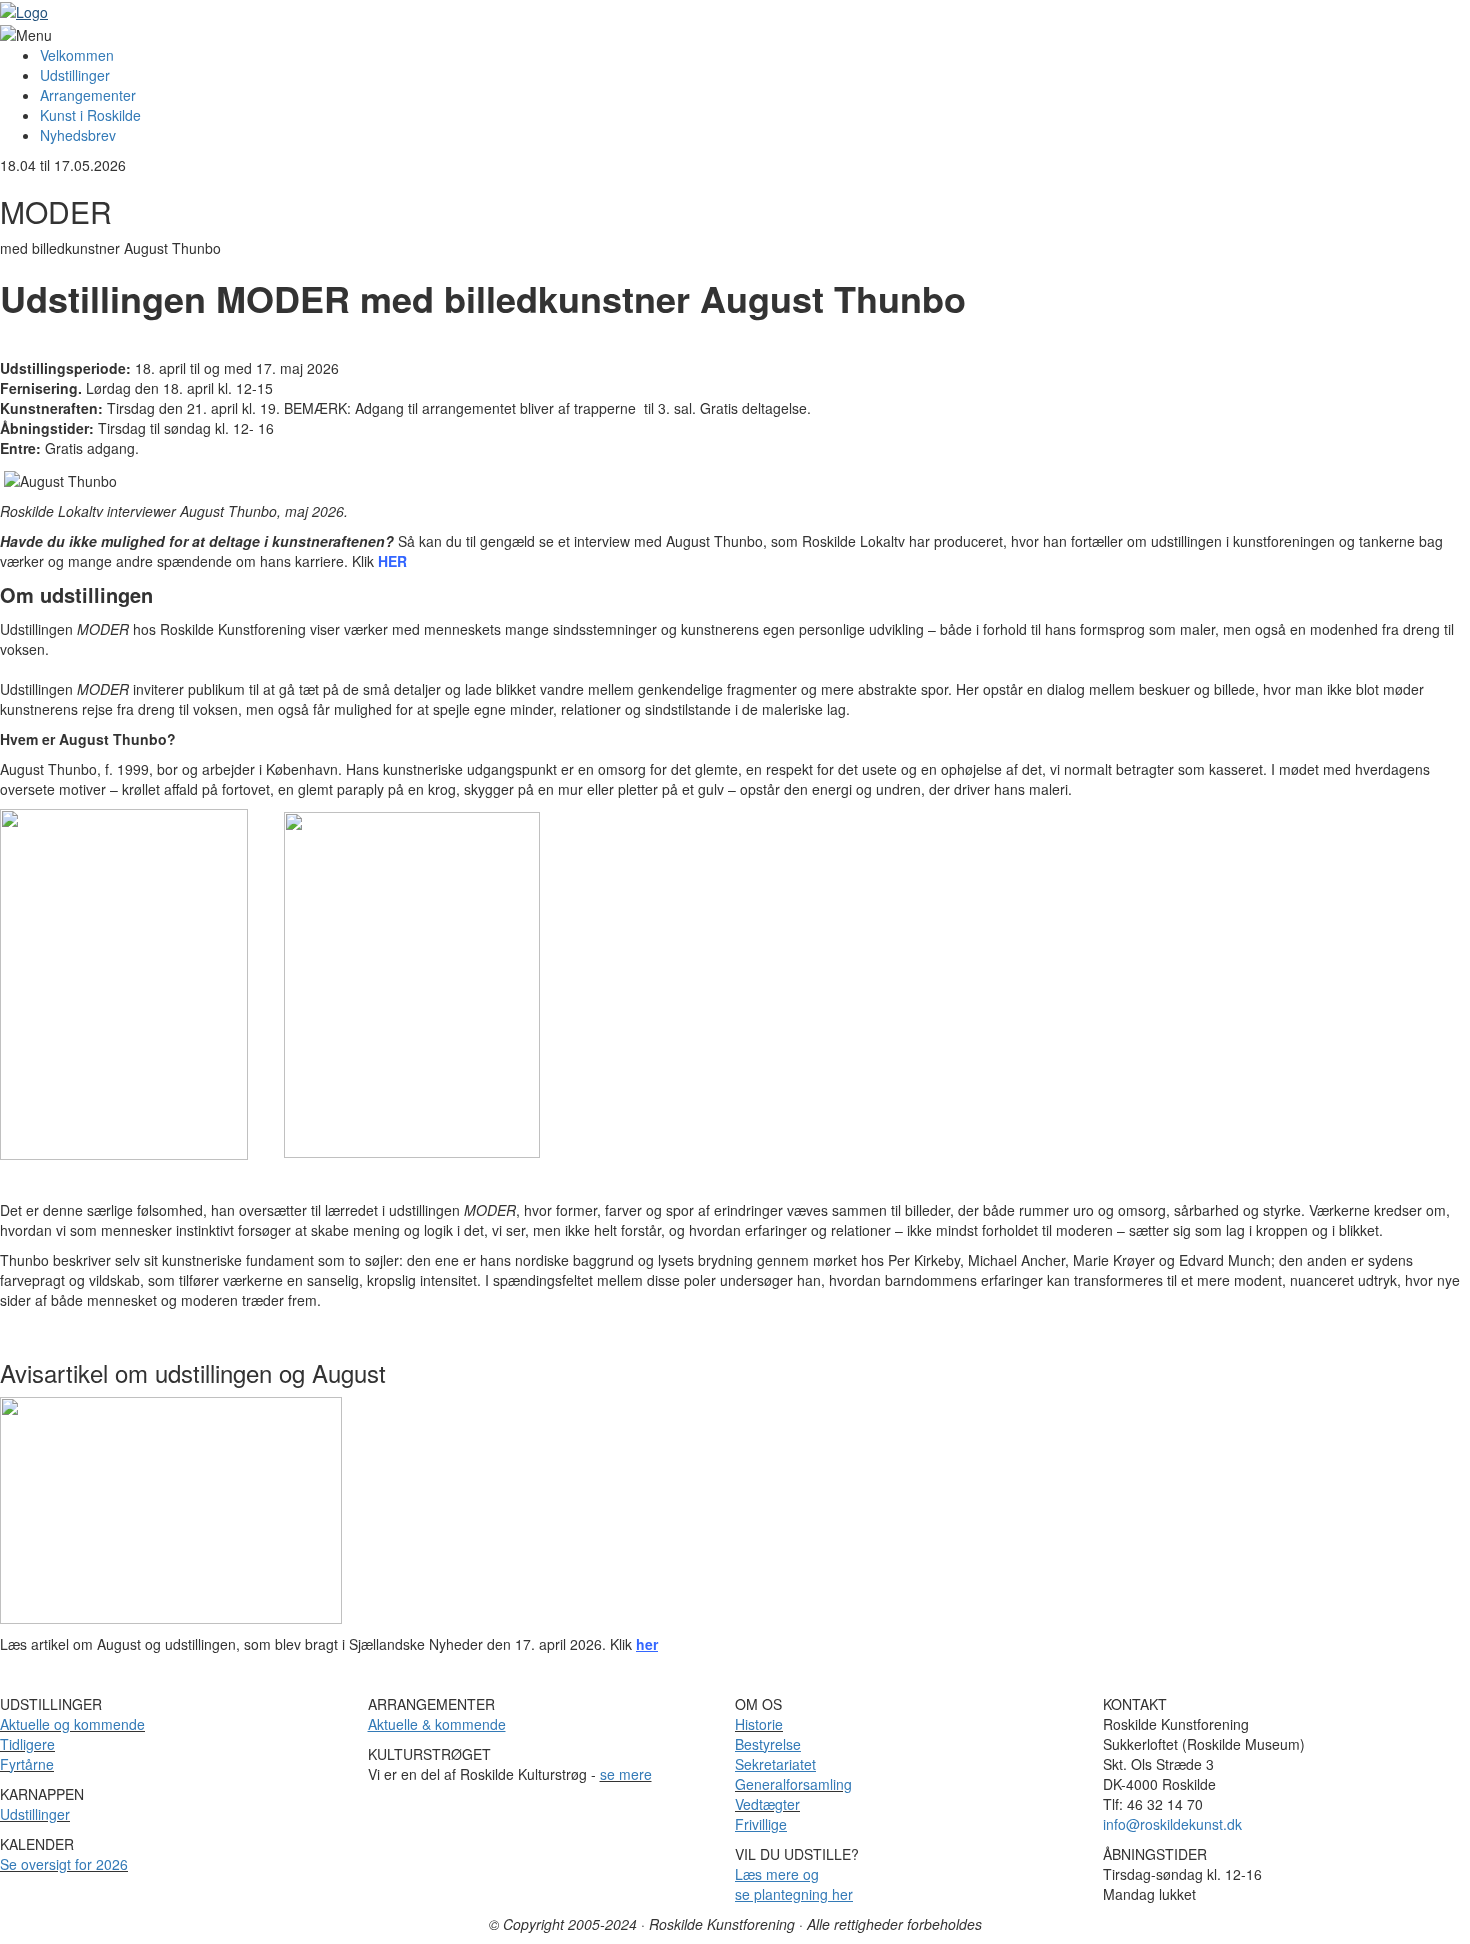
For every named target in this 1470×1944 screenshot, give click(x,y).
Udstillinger (75, 75)
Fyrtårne (27, 1764)
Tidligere (27, 1744)
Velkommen (77, 55)
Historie (759, 1724)
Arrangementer (88, 95)
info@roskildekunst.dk (1172, 1824)
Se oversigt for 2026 (64, 1864)
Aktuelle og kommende (72, 1724)
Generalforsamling (793, 1784)
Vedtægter (767, 1804)
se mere (626, 1774)
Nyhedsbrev (78, 135)
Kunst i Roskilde (90, 115)
